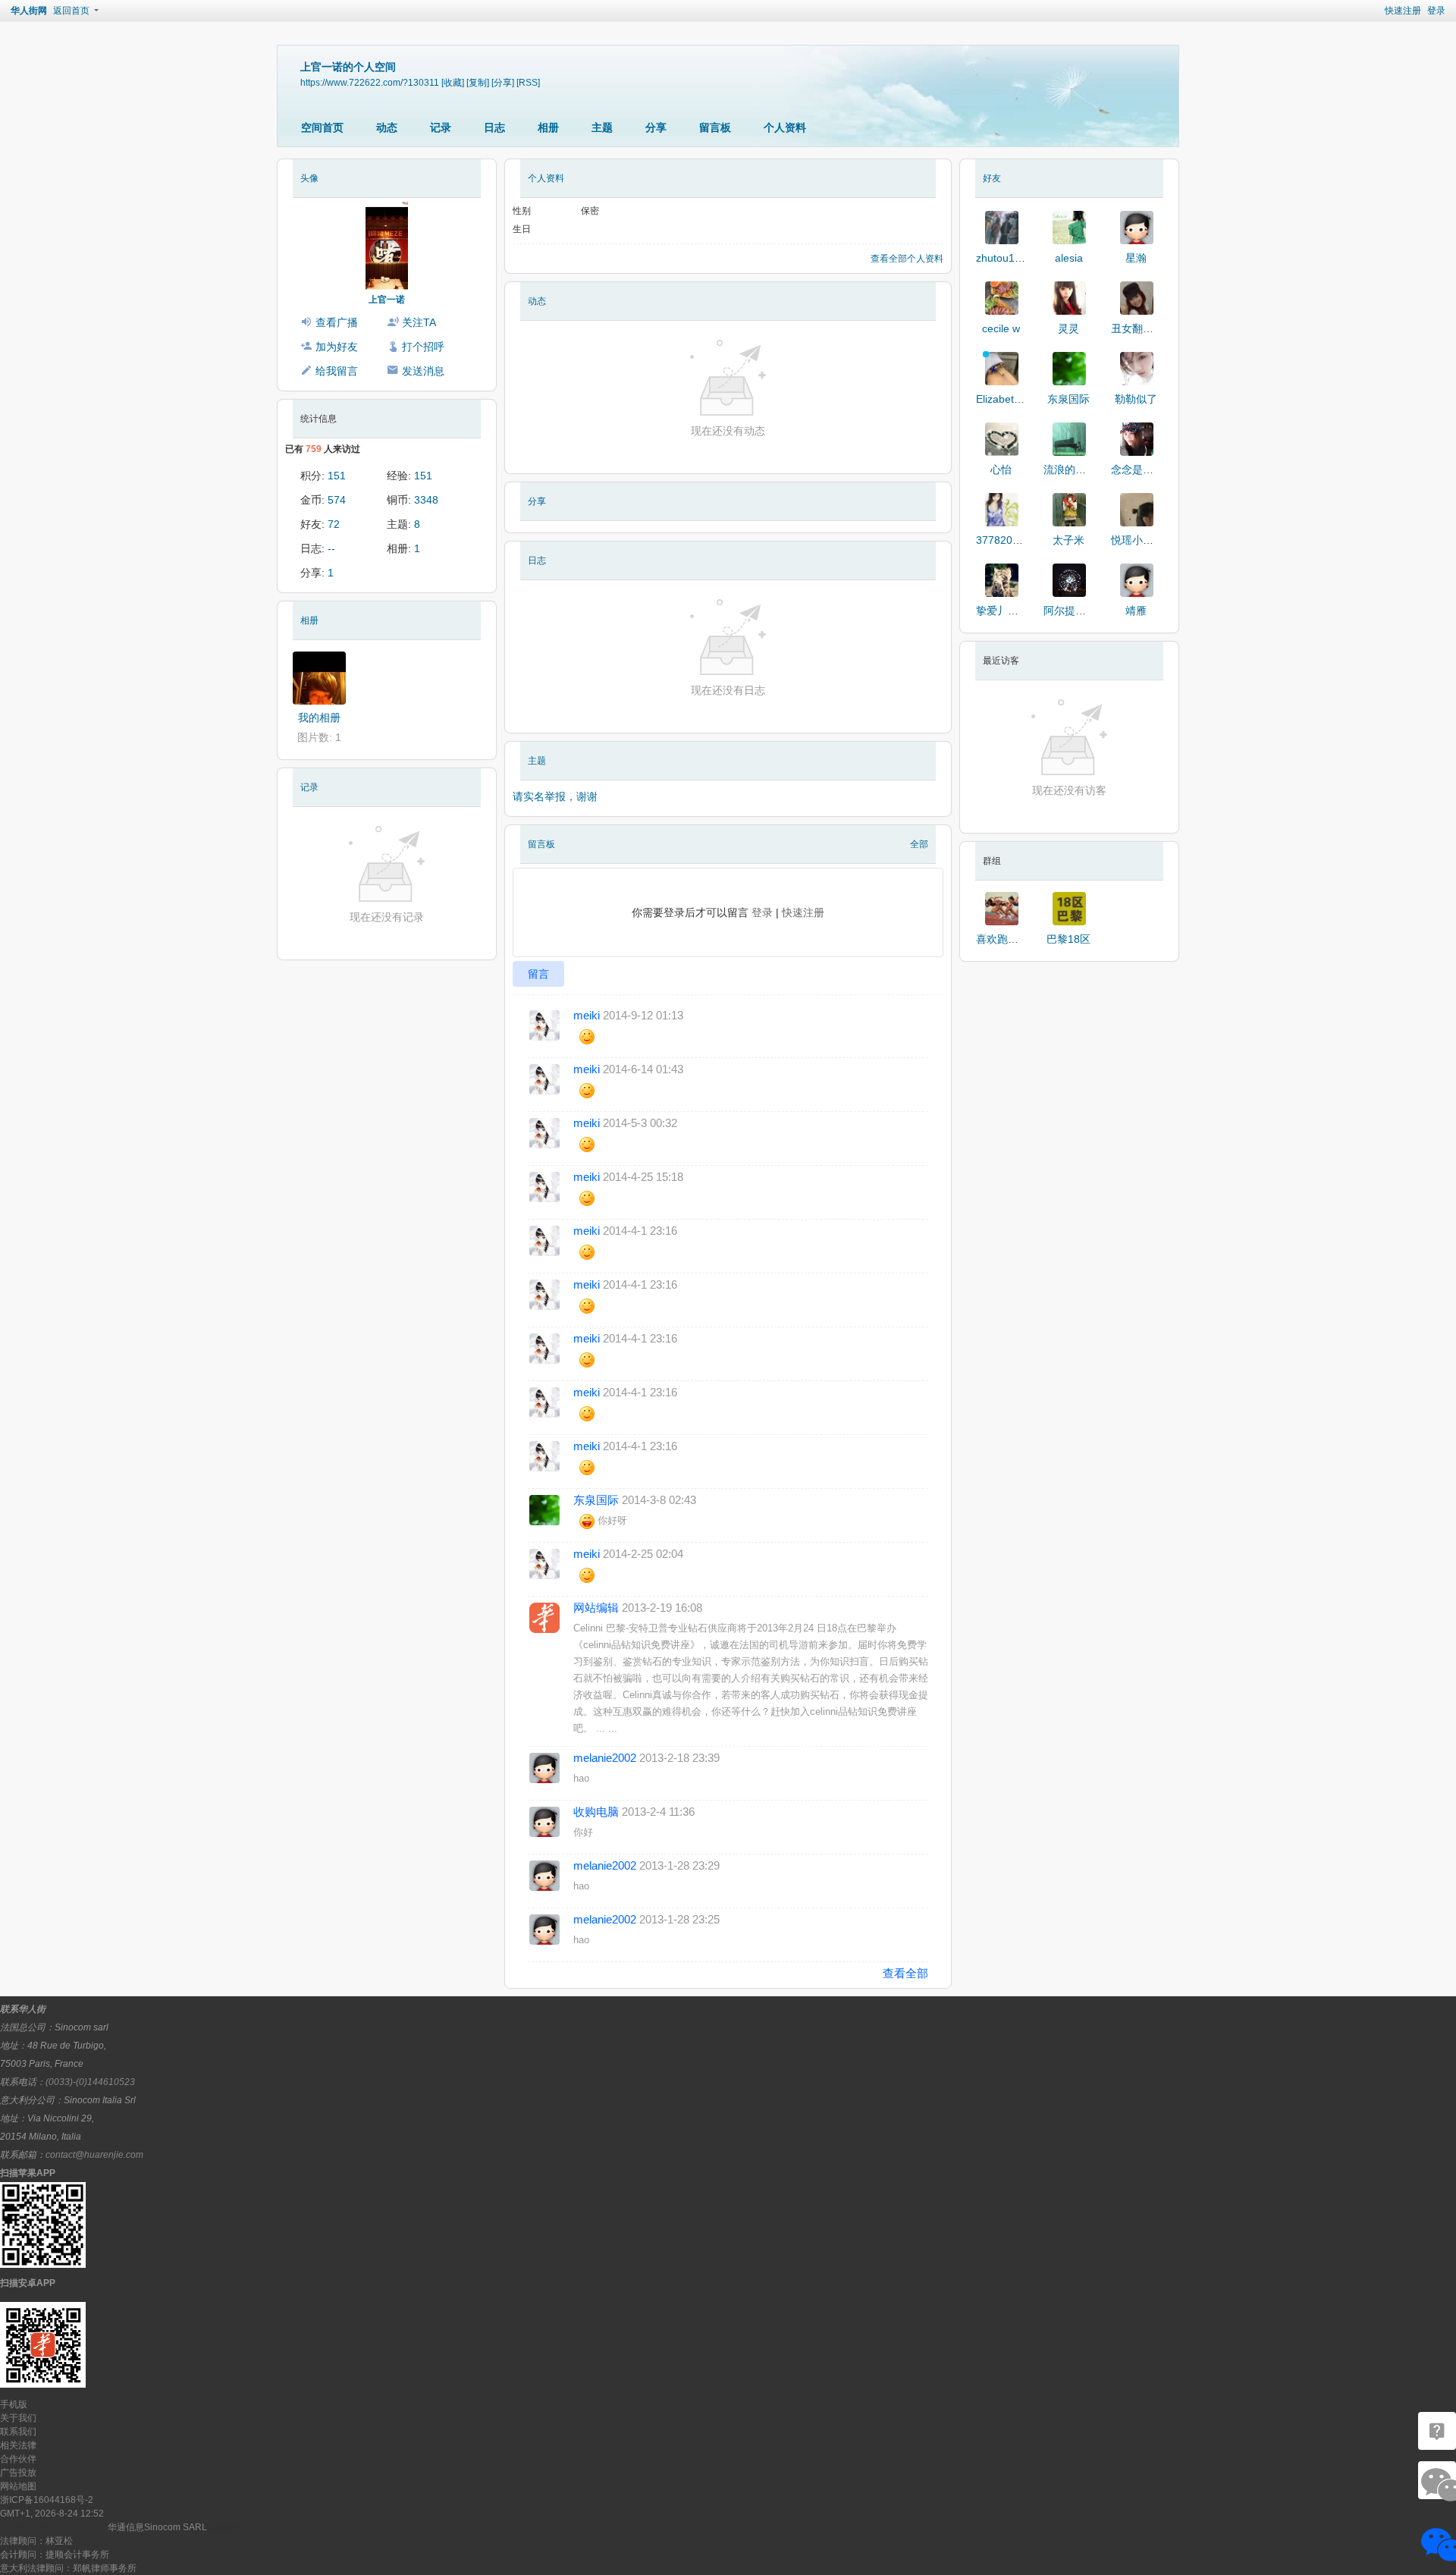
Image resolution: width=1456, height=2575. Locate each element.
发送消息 (423, 371)
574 (337, 500)
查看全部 (905, 1973)
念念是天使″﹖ (1145, 469)
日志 (494, 127)
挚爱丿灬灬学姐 (1013, 611)
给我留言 (337, 371)
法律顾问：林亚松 (36, 2541)
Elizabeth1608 (1010, 399)
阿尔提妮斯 (1070, 611)
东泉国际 (596, 1500)
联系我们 (18, 2432)
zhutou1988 (1004, 258)
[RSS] (528, 82)
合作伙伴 (18, 2459)
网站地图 (18, 2486)
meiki (587, 1015)
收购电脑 (596, 1812)
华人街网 (29, 11)
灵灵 (1068, 328)
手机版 (14, 2404)
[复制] (478, 82)
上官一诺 (387, 300)
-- (331, 548)
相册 (548, 127)
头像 (309, 178)
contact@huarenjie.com (94, 2155)
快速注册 (1403, 11)
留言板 (715, 127)
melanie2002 (605, 1758)
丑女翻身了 (1137, 328)
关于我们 (18, 2418)
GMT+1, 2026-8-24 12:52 (52, 2514)
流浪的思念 (1070, 469)
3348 (426, 500)
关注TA (419, 322)
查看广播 (337, 322)
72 (334, 524)
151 (337, 476)
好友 (992, 178)
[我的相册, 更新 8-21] (319, 678)
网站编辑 (596, 1608)
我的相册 (319, 718)
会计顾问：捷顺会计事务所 (55, 2555)
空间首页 (322, 127)
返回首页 (71, 11)
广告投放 (18, 2473)
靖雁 (1136, 611)
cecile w (1001, 328)
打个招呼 (423, 347)
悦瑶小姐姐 (1137, 540)
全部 (919, 844)
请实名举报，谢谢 (555, 796)
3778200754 (1006, 540)
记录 (441, 127)
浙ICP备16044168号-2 (47, 2500)
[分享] (503, 82)
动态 (387, 127)
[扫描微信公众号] (1437, 2431)
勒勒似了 (1136, 399)
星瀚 (1136, 258)
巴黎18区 (1068, 939)
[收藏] (453, 82)
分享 (656, 127)
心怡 (1001, 469)
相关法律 (18, 2445)
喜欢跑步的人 (1008, 939)
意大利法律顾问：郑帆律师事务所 (68, 2568)
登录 (1436, 11)
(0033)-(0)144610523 (90, 2082)
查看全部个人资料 (907, 259)
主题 (602, 127)
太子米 (1068, 540)
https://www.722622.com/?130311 (370, 82)
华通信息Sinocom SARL (157, 2527)
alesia (1069, 258)
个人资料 (785, 127)
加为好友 (337, 347)
